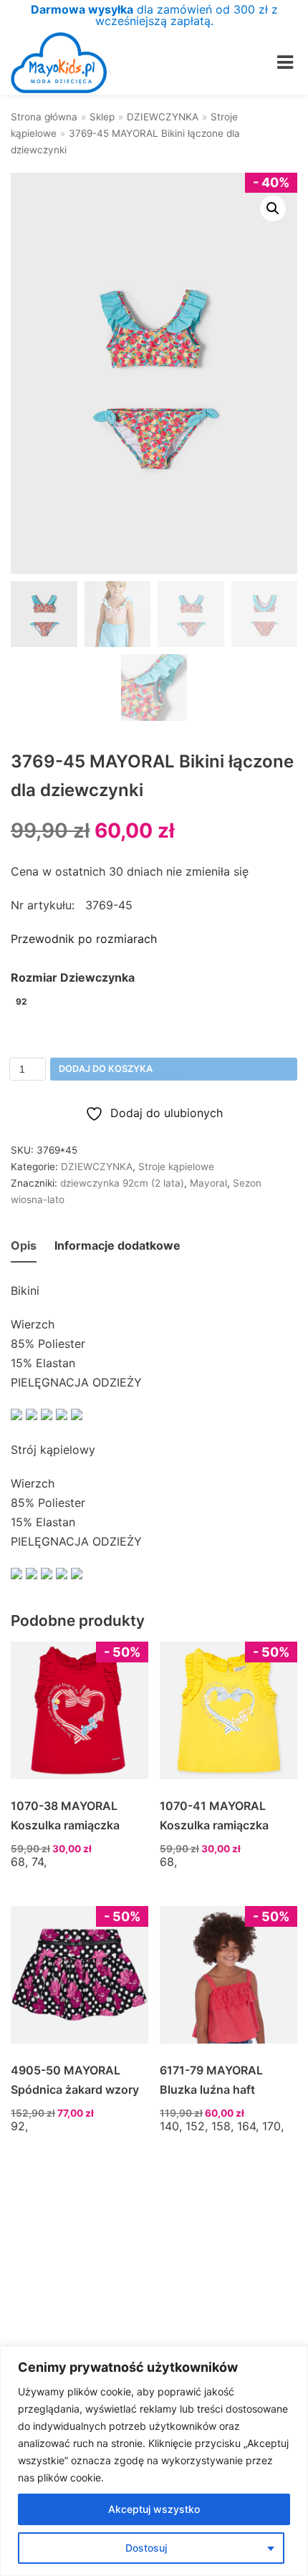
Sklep (102, 117)
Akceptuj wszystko (154, 2509)
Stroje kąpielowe (176, 1167)
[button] (273, 209)
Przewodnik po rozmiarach (84, 939)
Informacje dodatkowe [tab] (117, 1245)
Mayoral (208, 1183)
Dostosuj (146, 2548)
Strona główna (44, 117)
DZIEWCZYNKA (163, 117)
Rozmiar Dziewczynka (73, 977)
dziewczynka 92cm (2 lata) (122, 1183)
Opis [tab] (24, 1245)
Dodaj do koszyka (106, 1069)
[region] (154, 2461)
